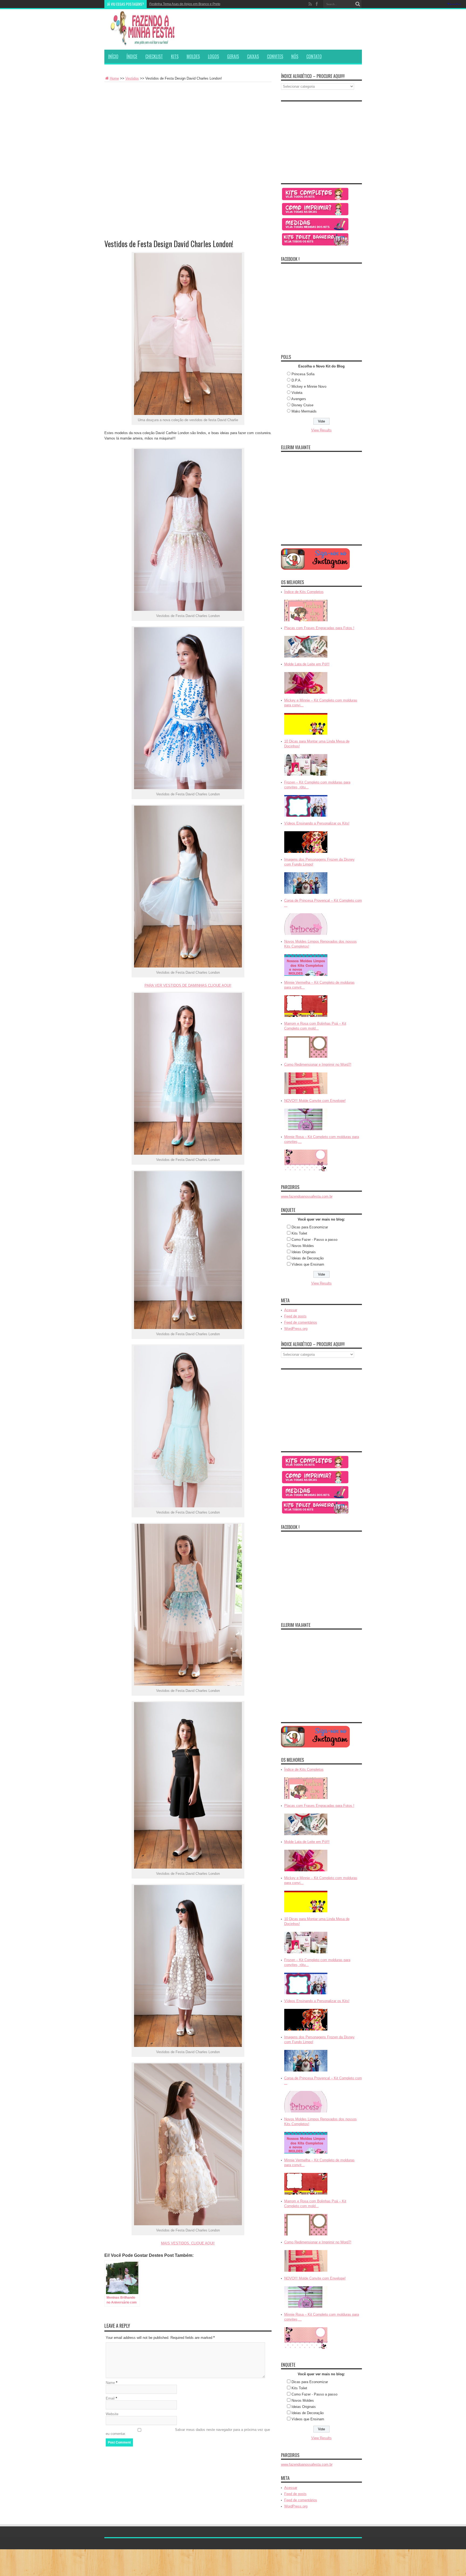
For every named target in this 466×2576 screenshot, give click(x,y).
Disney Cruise (302, 405)
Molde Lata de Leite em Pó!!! (307, 664)
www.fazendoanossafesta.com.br (307, 1196)
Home (114, 78)
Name (110, 2383)
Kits (175, 56)
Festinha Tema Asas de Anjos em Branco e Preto (185, 4)
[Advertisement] (188, 122)
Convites (275, 56)
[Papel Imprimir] (315, 215)
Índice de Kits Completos (304, 592)
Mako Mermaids (304, 411)
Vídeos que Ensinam (308, 1264)
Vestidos (132, 78)
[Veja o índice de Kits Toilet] (315, 245)
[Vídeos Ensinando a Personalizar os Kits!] (306, 853)
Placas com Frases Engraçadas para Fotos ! (319, 628)
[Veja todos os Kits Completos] (315, 200)
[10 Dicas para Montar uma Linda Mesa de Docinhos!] (306, 776)
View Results (321, 430)
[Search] (358, 4)
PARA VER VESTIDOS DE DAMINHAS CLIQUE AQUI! (188, 985)
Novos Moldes (303, 1246)
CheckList (154, 56)
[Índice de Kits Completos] (306, 622)
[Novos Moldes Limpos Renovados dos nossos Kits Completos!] (306, 976)
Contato (314, 56)
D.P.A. (297, 380)
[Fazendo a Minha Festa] (145, 43)
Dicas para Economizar (310, 1227)
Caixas (253, 56)
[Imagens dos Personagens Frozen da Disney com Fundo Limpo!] (306, 894)
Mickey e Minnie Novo (309, 386)
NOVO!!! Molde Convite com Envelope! (315, 1101)
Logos (213, 56)
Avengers (299, 399)
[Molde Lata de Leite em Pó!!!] (306, 694)
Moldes (193, 56)
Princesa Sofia (303, 374)
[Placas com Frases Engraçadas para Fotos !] (306, 658)
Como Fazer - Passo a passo (314, 1240)
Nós (295, 56)
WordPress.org (296, 1329)
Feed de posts (295, 1316)
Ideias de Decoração (308, 1258)
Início (113, 56)
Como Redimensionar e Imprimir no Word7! (318, 1064)
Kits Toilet (299, 1233)
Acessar (291, 1310)
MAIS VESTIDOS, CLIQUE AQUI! (188, 2243)
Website (112, 2414)
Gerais (233, 56)
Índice (132, 56)
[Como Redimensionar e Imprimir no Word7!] (306, 1094)
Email (110, 2398)
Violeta (297, 393)
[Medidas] (315, 230)
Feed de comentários (301, 1322)
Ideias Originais (304, 1252)
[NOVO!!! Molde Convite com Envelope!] (306, 1131)
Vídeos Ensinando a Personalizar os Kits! (317, 823)
